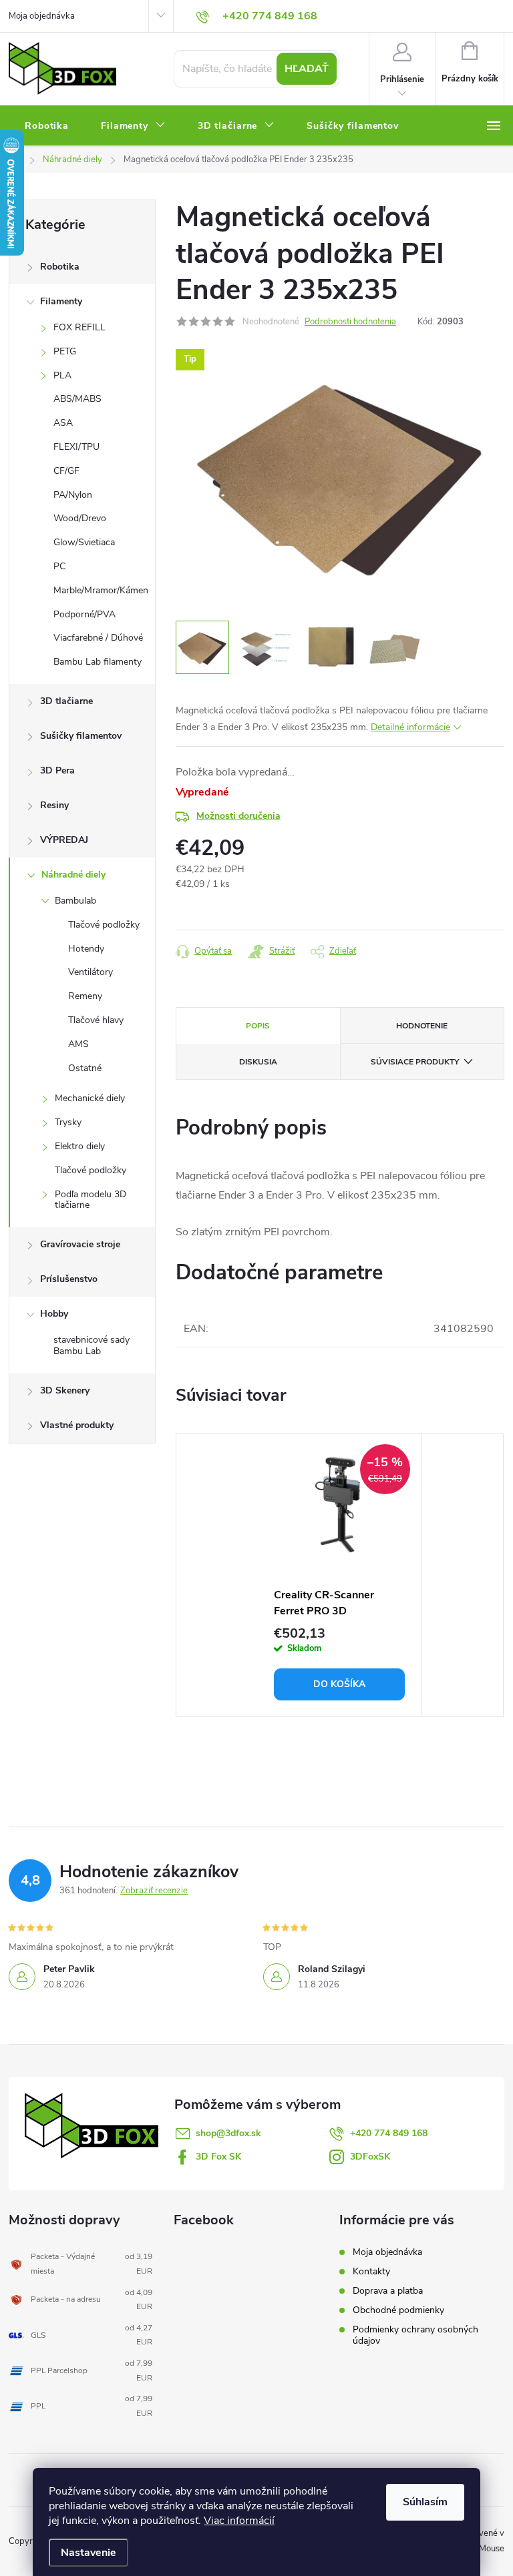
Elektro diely (80, 1146)
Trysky (68, 1122)
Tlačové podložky (104, 925)
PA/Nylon (73, 495)
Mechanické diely (90, 1098)
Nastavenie (89, 2553)
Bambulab (75, 901)
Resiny (54, 805)
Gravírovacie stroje (80, 1244)
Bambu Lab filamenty (98, 662)
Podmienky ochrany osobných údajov (415, 2335)
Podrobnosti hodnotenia (350, 322)
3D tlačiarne (66, 701)
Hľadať (307, 69)
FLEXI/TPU (76, 447)
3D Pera (57, 770)
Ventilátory (91, 972)
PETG (65, 351)
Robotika (60, 267)
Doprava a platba (388, 2291)
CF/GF (66, 471)
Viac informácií (239, 2521)
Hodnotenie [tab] (422, 1026)
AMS (78, 1044)
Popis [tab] (258, 1026)
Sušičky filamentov (81, 736)
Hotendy (86, 949)
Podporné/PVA (84, 614)
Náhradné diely (73, 875)
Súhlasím (425, 2502)
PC (59, 566)
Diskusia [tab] (258, 1062)
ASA (63, 423)
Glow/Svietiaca (84, 542)
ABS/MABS (77, 399)
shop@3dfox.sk (228, 2133)
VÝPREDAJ (64, 840)
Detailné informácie (410, 727)
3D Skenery (65, 1390)
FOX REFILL (79, 327)
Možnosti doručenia (238, 816)
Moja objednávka (42, 16)
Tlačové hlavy (96, 1020)
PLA (62, 375)
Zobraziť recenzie (154, 1891)
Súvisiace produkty (415, 1062)
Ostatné (85, 1068)
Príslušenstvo (69, 1279)
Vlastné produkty (77, 1425)
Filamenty (61, 301)
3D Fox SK (218, 2157)
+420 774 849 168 (389, 2133)
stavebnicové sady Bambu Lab (92, 1345)
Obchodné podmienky (398, 2310)
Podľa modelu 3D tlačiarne (91, 1200)
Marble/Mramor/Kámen (101, 590)
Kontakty (371, 2271)
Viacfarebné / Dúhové (98, 638)
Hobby (54, 1314)
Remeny (85, 996)
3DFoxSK (370, 2157)
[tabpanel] (340, 1575)
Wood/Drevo (80, 518)
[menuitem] (47, 126)
